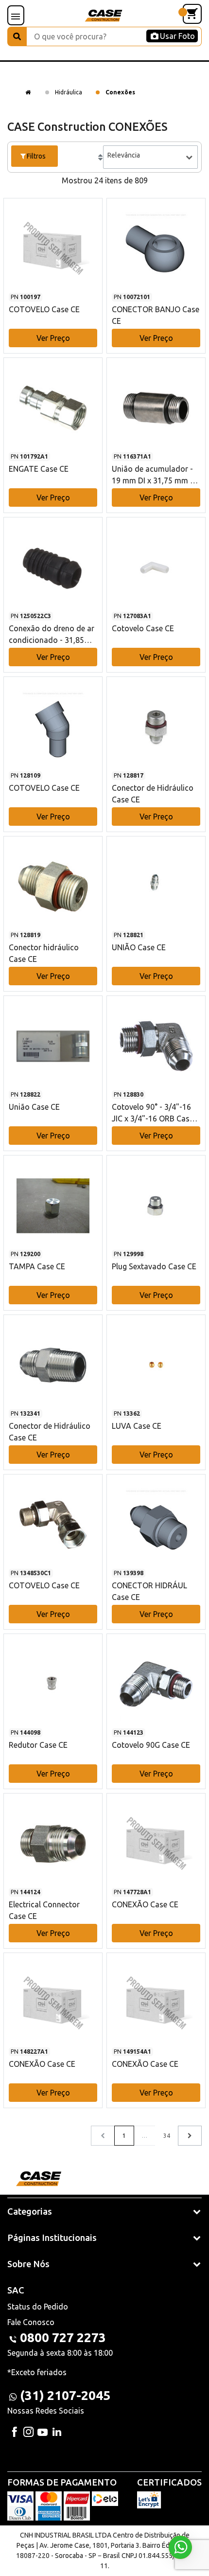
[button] (53, 266)
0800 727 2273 (63, 2337)
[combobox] (150, 157)
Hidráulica (69, 92)
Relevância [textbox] (124, 155)
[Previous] (190, 2136)
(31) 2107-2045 (65, 2395)
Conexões (120, 92)
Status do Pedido (38, 2307)
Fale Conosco (31, 2322)
